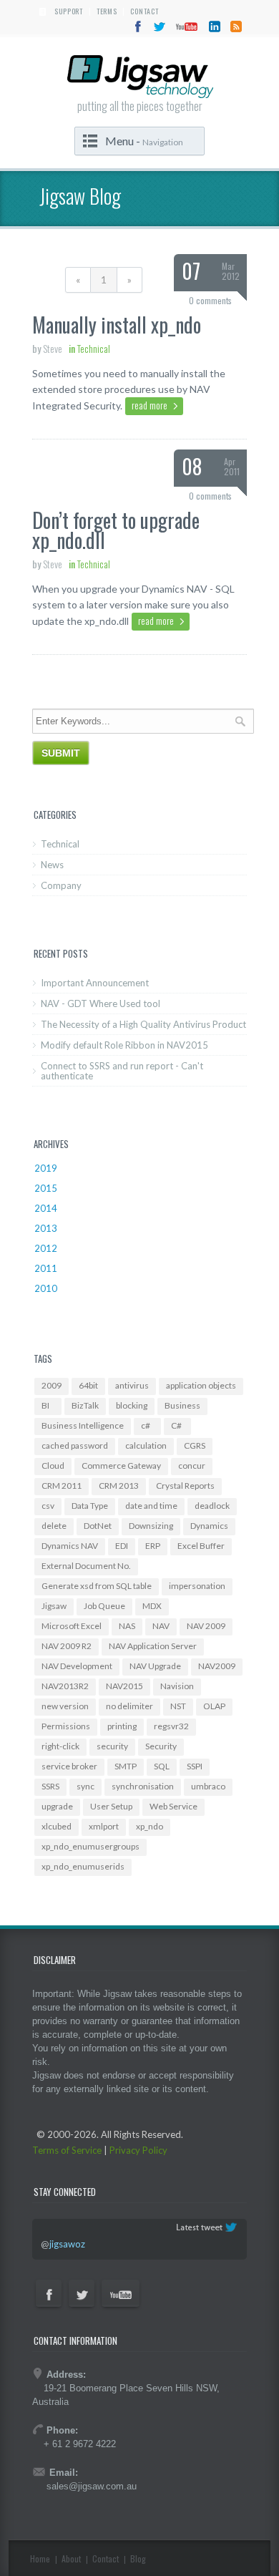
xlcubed (57, 1826)
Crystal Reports (185, 1486)
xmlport (104, 1826)
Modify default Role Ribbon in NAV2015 (124, 1045)
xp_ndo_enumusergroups (90, 1846)
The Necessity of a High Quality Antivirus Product (143, 1024)
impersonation (197, 1586)
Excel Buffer (201, 1546)
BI (45, 1405)
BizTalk (85, 1405)
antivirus (132, 1385)
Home (40, 2558)
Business (182, 1405)
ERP (153, 1546)
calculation (146, 1445)
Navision (177, 1686)
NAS (127, 1626)
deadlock (212, 1506)
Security (161, 1746)
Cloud (53, 1466)
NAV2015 (124, 1686)
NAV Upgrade (155, 1666)
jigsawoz (67, 2244)
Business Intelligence (83, 1425)
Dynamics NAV (70, 1546)
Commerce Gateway (121, 1466)
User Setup (111, 1806)
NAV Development (77, 1666)
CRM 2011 (62, 1486)
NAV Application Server (153, 1646)
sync (85, 1786)
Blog (138, 2558)
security (112, 1746)
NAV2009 (217, 1666)
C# (176, 1425)
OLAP (214, 1706)
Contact (144, 11)
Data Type (90, 1506)
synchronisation (143, 1786)
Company (61, 885)
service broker (69, 1766)
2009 (52, 1385)
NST (178, 1706)
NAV (161, 1626)
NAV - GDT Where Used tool (101, 1003)
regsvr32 (171, 1726)
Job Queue (104, 1606)
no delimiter (129, 1706)
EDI (122, 1546)
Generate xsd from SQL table (97, 1586)
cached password (75, 1445)
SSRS (50, 1786)
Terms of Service (67, 2150)
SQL (162, 1766)
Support (69, 11)
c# (146, 1425)
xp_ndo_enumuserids (83, 1866)
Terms (107, 11)
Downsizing (151, 1526)
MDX (152, 1606)
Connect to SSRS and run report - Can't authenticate (122, 1071)
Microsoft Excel (72, 1626)
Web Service (173, 1806)
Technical (60, 844)
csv (48, 1506)
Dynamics (209, 1526)
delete (54, 1526)
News (52, 865)
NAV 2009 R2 (67, 1646)
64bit (88, 1385)
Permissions (66, 1726)
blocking (132, 1405)
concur (192, 1466)
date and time (151, 1506)
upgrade (57, 1806)
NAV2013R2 (65, 1686)
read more (150, 405)
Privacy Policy (138, 2150)
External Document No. (86, 1566)
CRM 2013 (119, 1486)
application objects (201, 1385)
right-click (60, 1746)
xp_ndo (150, 1826)
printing (122, 1726)
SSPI (195, 1766)
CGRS (195, 1445)
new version (65, 1706)
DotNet (98, 1526)
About (71, 2558)
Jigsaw (54, 1606)
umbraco (208, 1786)
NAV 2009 (206, 1626)
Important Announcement (95, 983)
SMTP (126, 1766)
